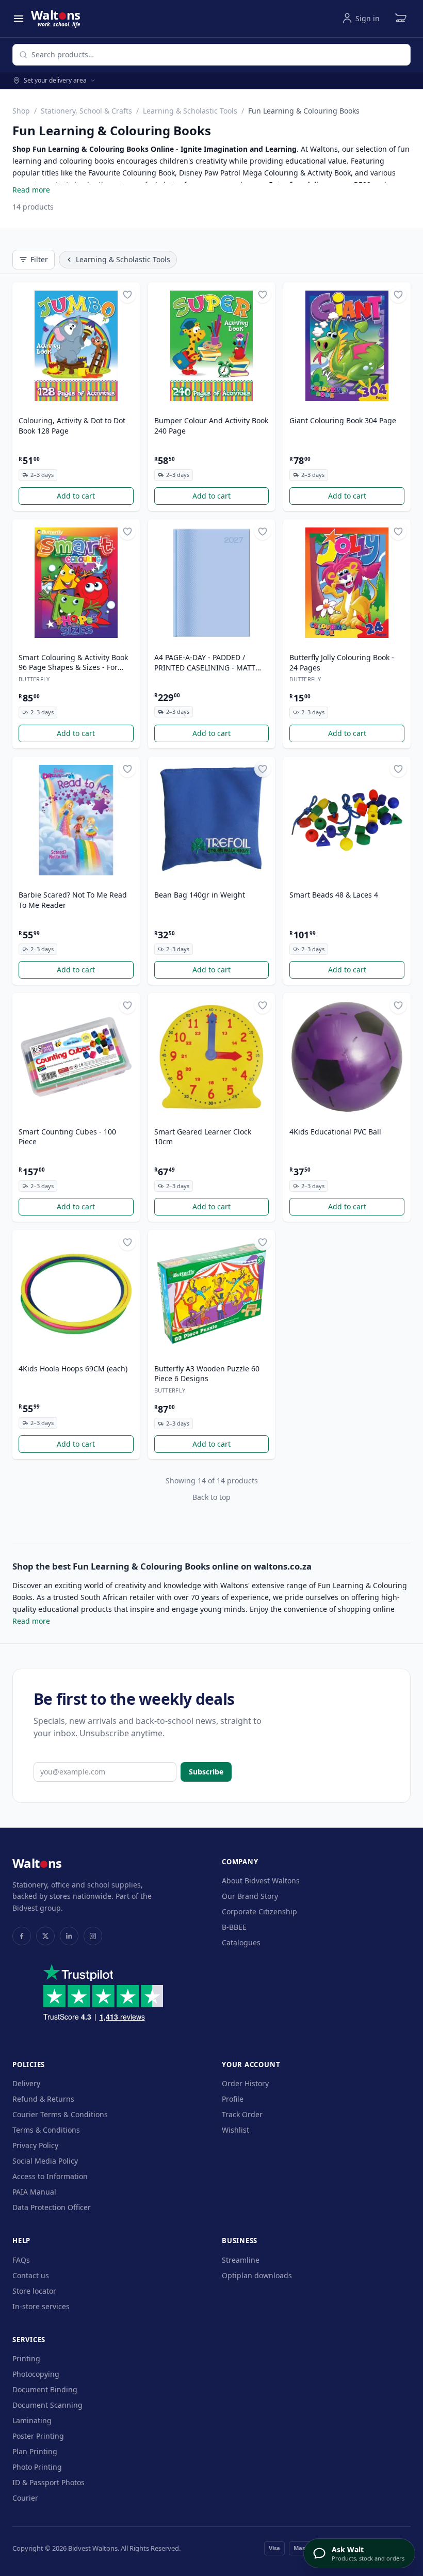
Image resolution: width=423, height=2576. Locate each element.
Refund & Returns (43, 2099)
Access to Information (50, 2176)
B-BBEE (234, 1927)
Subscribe (206, 1772)
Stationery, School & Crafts (86, 111)
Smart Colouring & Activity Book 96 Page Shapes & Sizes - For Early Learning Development (73, 663)
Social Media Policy (45, 2161)
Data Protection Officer (52, 2207)
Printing (26, 2358)
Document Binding (45, 2389)
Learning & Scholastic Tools (190, 111)
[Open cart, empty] (400, 19)
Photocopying (36, 2374)
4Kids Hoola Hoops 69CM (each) (73, 1369)
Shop (21, 111)
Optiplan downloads (257, 2275)
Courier (25, 2498)
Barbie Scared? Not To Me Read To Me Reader (73, 900)
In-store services (41, 2306)
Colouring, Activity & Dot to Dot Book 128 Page (72, 425)
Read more (31, 190)
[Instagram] (93, 1936)
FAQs (21, 2260)
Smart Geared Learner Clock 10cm (203, 1137)
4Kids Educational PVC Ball (335, 1132)
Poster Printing (38, 2436)
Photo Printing (37, 2467)
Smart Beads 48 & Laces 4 (334, 895)
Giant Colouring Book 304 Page (343, 420)
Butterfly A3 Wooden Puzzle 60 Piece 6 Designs (207, 1373)
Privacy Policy (35, 2145)
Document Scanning (47, 2405)
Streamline (241, 2260)
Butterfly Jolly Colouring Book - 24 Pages (342, 662)
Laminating (32, 2420)
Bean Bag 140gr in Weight (200, 895)
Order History (245, 2083)
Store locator (34, 2291)
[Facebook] (22, 1936)
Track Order (242, 2114)
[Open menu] (19, 19)
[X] (45, 1936)
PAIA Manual (34, 2192)
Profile (233, 2099)
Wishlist (235, 2130)
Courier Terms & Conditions (60, 2114)
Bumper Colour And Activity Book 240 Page (211, 425)
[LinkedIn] (69, 1936)
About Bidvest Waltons (261, 1881)
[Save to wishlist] (127, 295)
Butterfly (34, 679)
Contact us (31, 2275)
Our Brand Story (250, 1896)
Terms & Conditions (46, 2130)
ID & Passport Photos (48, 2482)
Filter (39, 259)
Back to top (211, 1497)
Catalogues (241, 1942)
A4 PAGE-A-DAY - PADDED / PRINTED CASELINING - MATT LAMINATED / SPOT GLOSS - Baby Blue (211, 663)
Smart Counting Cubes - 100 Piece (67, 1137)
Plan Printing (35, 2451)
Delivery (26, 2083)
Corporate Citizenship (259, 1911)
